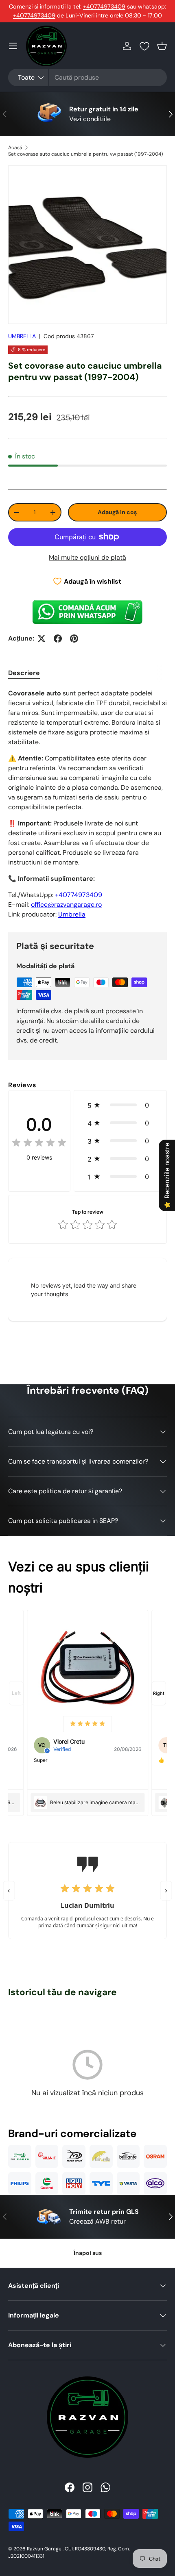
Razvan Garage (44, 2549)
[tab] (24, 673)
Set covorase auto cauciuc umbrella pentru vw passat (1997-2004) (85, 154)
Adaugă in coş (117, 512)
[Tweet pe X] (42, 639)
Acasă (15, 148)
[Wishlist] (144, 46)
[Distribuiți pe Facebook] (58, 639)
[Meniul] (13, 46)
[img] (39, 1144)
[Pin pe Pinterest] (74, 639)
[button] (162, 46)
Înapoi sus (88, 2253)
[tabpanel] (87, 804)
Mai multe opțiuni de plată (87, 557)
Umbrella (72, 914)
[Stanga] (9, 1891)
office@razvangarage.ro (66, 905)
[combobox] (87, 77)
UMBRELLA (22, 336)
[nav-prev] (16, 1693)
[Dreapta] (166, 1891)
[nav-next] (159, 1693)
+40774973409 (104, 7)
